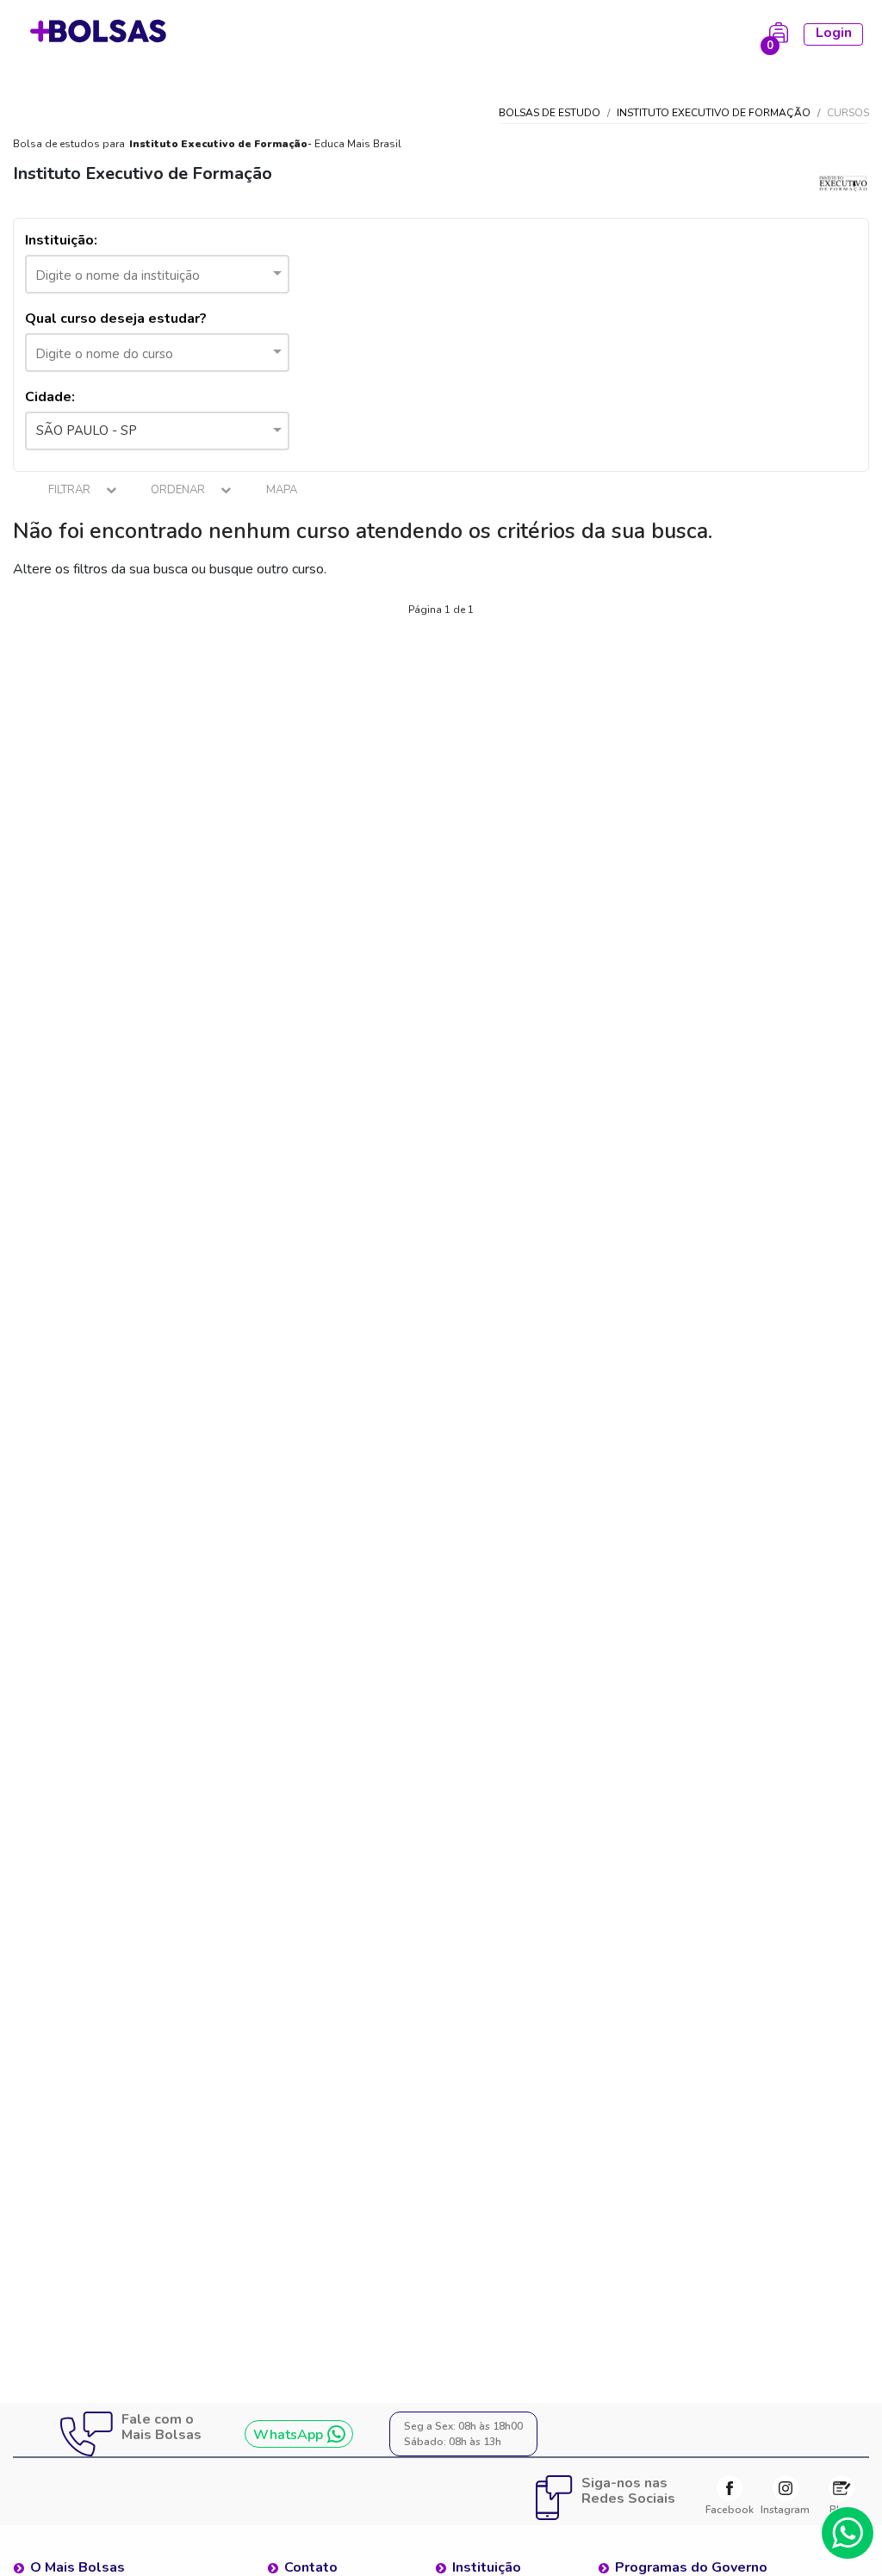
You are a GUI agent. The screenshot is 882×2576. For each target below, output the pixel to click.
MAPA (282, 490)
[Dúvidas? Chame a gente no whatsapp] (848, 2533)
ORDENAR (179, 490)
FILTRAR (71, 490)
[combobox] (157, 274)
